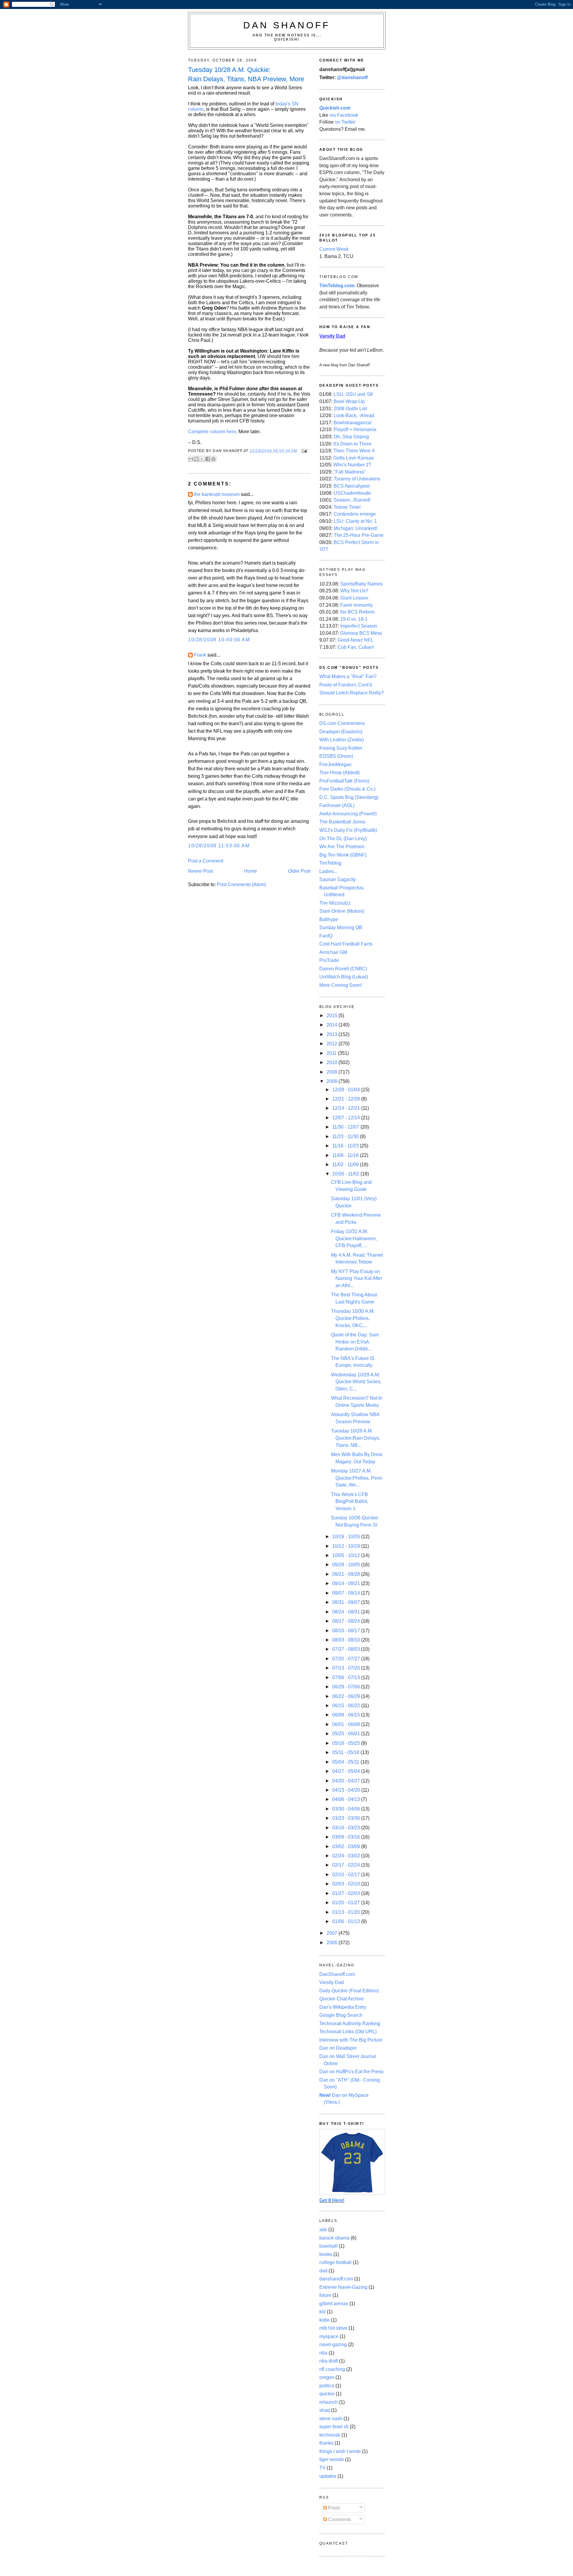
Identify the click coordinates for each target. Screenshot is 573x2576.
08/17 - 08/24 (347, 1621)
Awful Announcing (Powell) (348, 814)
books (326, 2254)
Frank (200, 655)
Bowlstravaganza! (353, 423)
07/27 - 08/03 (347, 1649)
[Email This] (191, 459)
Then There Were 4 (354, 451)
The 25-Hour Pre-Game (359, 535)
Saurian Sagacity (338, 879)
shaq (325, 2410)
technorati (330, 2435)
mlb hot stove (333, 2328)
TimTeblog (330, 863)
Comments (339, 2519)
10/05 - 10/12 (347, 1555)
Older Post (299, 871)
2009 (332, 1072)
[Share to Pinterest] (213, 459)
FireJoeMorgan (335, 764)
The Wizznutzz (335, 903)
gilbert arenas (334, 2304)
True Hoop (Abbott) (339, 773)
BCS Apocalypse (352, 486)
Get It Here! (332, 2200)
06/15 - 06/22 (347, 1706)
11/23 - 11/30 (346, 1136)
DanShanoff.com (337, 1974)
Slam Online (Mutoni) (342, 911)
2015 (332, 1016)
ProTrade (329, 960)
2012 (332, 1044)
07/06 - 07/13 (347, 1677)
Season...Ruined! (352, 500)
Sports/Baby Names (361, 584)
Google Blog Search (341, 2015)
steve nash (331, 2419)
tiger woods (332, 2459)
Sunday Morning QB (341, 927)
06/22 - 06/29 (347, 1696)
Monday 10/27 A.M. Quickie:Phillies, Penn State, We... (357, 1478)
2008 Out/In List (350, 409)
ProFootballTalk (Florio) (344, 781)
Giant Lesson (354, 598)
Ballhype (329, 919)
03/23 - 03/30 (347, 1818)
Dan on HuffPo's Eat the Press (351, 2072)
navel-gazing (333, 2344)
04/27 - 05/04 (347, 1771)
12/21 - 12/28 (347, 1099)
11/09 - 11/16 (346, 1155)
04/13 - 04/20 (347, 1790)
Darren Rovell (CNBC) (343, 969)
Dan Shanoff (287, 25)
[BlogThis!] (196, 459)
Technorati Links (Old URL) (348, 2032)
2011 (332, 1053)
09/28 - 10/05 (347, 1565)
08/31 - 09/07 (347, 1602)
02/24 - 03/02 (347, 1856)
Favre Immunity (356, 605)
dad (323, 2271)
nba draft (329, 2361)
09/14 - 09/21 (347, 1583)
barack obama (334, 2238)
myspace (329, 2336)
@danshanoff (352, 77)
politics (327, 2386)
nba (323, 2353)
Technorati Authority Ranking (350, 2024)
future (325, 2295)
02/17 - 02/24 (347, 1865)
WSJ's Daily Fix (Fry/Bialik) (348, 830)
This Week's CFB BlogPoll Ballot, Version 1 (350, 1501)
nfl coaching (332, 2369)
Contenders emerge (355, 514)
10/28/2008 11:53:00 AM (219, 846)
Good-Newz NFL (355, 640)
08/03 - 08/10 (347, 1640)
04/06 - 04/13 (347, 1799)
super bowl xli (334, 2427)
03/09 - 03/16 (347, 1837)
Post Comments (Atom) (241, 884)
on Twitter (345, 122)
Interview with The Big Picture (351, 2040)
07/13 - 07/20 (347, 1668)
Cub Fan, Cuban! (356, 647)
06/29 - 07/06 (347, 1687)
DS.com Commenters (342, 723)
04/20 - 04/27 (347, 1781)
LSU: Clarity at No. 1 (355, 521)
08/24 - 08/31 (347, 1612)
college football (335, 2262)
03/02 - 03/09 (347, 1846)
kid (322, 2312)
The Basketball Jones (342, 822)
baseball (328, 2246)
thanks (326, 2443)
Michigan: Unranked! (356, 528)
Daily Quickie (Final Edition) (349, 1991)
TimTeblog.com (337, 286)
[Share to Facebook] (208, 459)
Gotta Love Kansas (353, 458)
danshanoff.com (336, 2279)
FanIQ (326, 936)
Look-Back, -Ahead (354, 415)
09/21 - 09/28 (347, 1574)
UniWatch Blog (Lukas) (344, 977)
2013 (332, 1034)
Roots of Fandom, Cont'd (346, 685)
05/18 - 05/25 (347, 1743)
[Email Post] (304, 451)
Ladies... (328, 871)
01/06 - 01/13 (347, 1921)
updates (328, 2476)
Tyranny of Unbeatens (357, 479)
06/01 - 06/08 (347, 1724)
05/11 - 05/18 (346, 1752)
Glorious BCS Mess (361, 633)
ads (323, 2230)
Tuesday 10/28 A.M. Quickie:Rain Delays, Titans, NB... (356, 1438)
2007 (332, 1933)
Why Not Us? (354, 591)
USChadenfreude (352, 493)
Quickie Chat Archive (342, 1999)
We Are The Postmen (342, 847)
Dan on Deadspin (338, 2048)
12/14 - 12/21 (347, 1108)
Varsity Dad (332, 1982)
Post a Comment (206, 861)
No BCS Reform (357, 612)
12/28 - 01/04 (347, 1090)
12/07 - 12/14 (347, 1118)
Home (251, 871)
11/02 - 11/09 (346, 1165)
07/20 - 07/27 (347, 1659)
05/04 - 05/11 (346, 1762)
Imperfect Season (359, 626)
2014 (332, 1025)
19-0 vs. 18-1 (354, 619)
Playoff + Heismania (355, 429)
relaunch (329, 2402)
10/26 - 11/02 (346, 1174)
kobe (325, 2320)
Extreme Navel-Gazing (343, 2287)
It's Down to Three (352, 444)
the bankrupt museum (217, 494)
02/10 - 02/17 (347, 1875)
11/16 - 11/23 (346, 1146)
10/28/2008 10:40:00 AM (219, 640)
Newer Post (200, 871)
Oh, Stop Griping (351, 437)
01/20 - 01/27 (347, 1903)
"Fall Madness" (350, 472)
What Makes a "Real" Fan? (348, 676)
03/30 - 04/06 (347, 1809)
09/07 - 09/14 (347, 1593)
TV (322, 2468)
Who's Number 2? (352, 465)
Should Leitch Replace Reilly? (352, 693)
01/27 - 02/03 (347, 1893)
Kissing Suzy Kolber (341, 748)
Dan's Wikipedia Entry (343, 2007)
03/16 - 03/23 (347, 1828)
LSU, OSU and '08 (353, 394)
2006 (332, 1943)
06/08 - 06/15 (347, 1715)
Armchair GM (333, 952)
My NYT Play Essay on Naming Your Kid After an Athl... (357, 1278)
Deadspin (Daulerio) (341, 732)
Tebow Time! (347, 507)
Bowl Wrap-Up (349, 401)
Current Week (334, 249)
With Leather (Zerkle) (342, 740)
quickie (327, 2394)
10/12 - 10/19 (347, 1546)
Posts (333, 2508)
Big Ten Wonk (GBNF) (343, 855)
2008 (332, 1081)
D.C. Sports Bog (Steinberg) (349, 797)
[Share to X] (202, 459)
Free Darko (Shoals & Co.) (347, 789)
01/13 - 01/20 (347, 1912)
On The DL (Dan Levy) (343, 839)
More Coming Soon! (341, 985)
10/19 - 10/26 (347, 1537)
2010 (332, 1062)
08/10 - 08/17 (347, 1631)
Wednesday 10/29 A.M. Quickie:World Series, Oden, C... (356, 1382)
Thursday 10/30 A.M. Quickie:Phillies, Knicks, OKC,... (353, 1318)
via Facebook (344, 115)
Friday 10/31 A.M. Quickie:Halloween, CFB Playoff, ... (354, 1238)
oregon (327, 2377)
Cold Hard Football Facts (346, 944)
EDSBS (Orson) (336, 756)
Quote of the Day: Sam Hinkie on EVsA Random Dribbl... (355, 1342)
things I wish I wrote (340, 2451)
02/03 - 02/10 (347, 1884)
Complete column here (212, 432)
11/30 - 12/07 (346, 1127)
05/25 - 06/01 (347, 1734)
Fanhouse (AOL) (337, 805)
